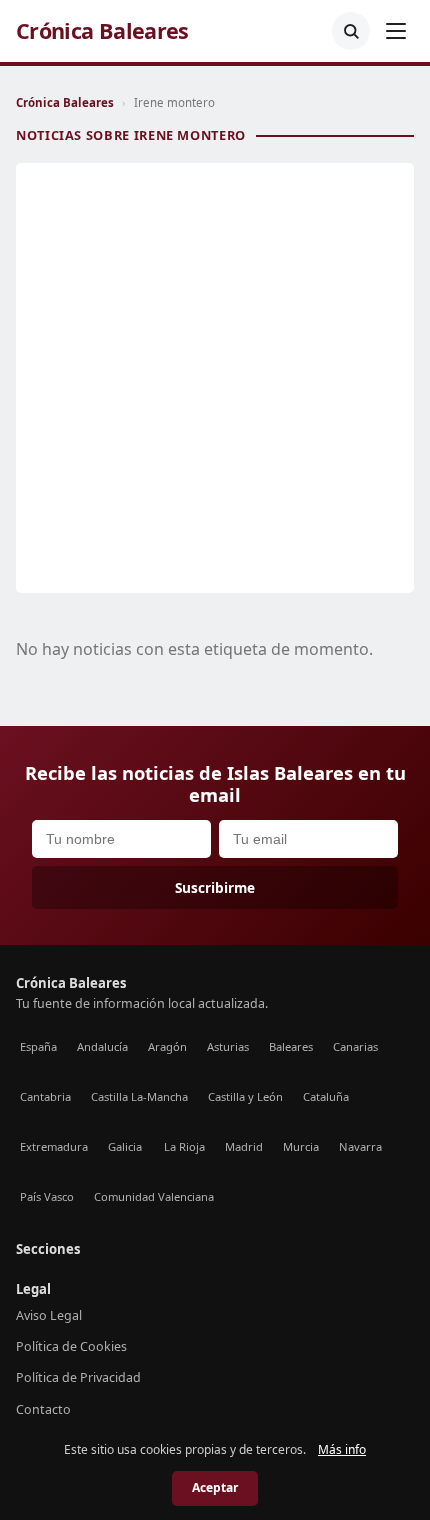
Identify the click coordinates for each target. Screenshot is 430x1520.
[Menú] (396, 31)
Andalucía (102, 1046)
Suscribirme (215, 887)
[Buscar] (351, 31)
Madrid (244, 1146)
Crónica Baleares (102, 31)
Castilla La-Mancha (139, 1096)
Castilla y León (245, 1096)
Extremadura (54, 1146)
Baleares (291, 1046)
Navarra (360, 1146)
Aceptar (215, 1487)
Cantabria (45, 1096)
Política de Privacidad (78, 1377)
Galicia (125, 1146)
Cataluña (326, 1096)
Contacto (43, 1409)
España (38, 1046)
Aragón (167, 1046)
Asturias (228, 1046)
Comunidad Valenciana (154, 1196)
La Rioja (184, 1146)
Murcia (301, 1146)
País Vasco (47, 1196)
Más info (342, 1449)
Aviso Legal (49, 1315)
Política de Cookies (71, 1346)
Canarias (355, 1046)
